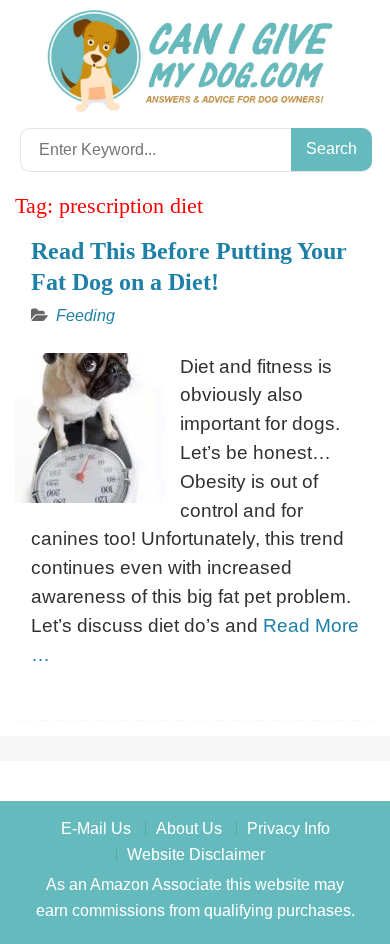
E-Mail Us (96, 828)
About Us (189, 828)
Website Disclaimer (196, 854)
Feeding (85, 315)
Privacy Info (288, 828)
